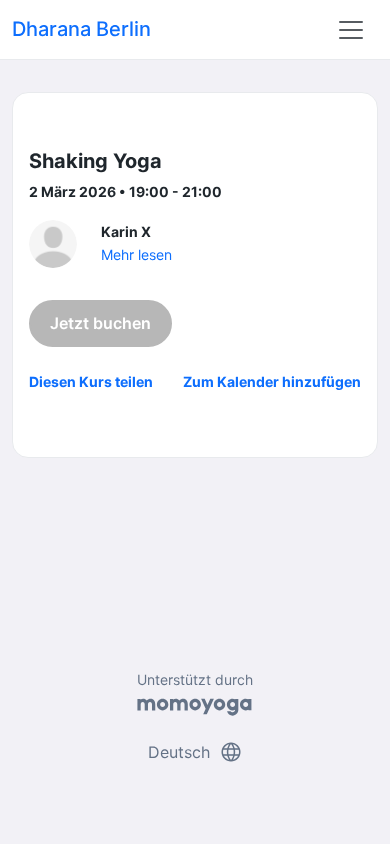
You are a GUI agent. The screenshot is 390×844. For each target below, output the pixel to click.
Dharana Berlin (81, 29)
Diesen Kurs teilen (91, 381)
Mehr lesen (136, 254)
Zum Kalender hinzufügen (272, 381)
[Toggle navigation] (351, 30)
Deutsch (195, 752)
